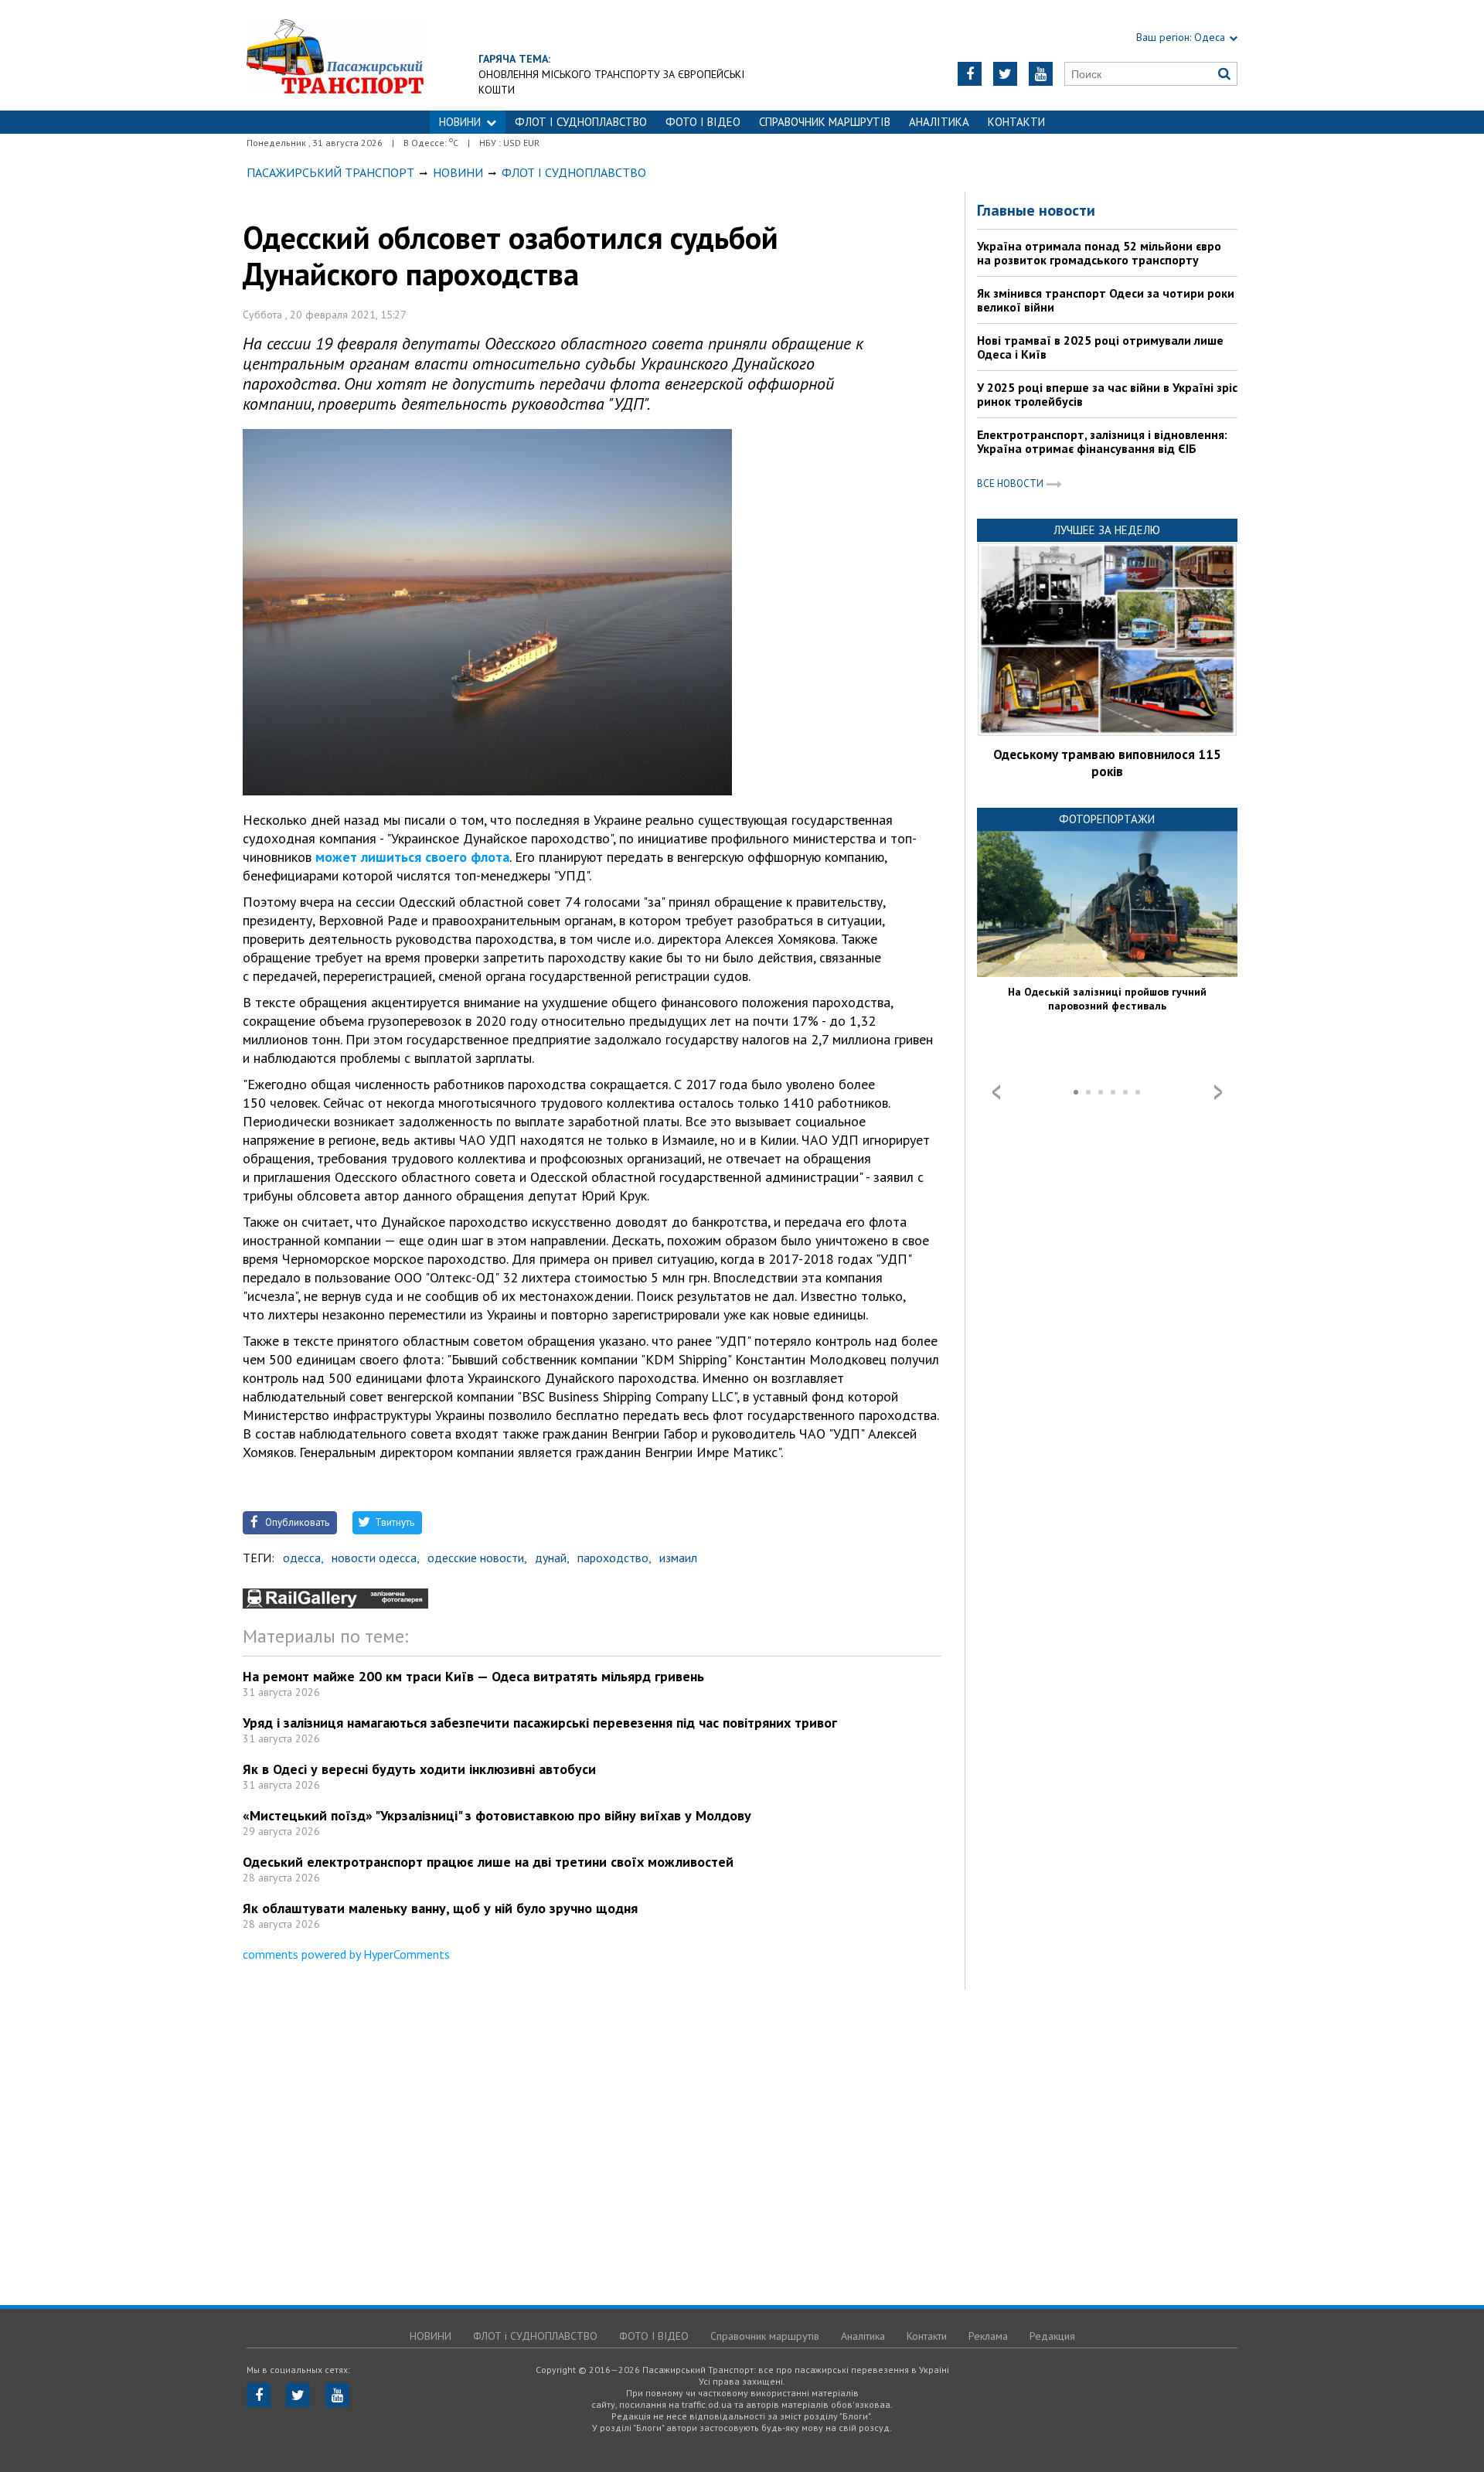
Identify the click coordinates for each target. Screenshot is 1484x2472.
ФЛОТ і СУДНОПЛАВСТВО (581, 122)
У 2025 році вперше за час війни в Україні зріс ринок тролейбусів (1107, 394)
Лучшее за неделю (1107, 530)
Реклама (988, 2336)
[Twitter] (1005, 74)
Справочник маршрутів (825, 122)
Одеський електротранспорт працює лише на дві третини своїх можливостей (488, 1862)
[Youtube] (1041, 74)
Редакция (1052, 2336)
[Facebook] (970, 74)
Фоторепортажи (1107, 819)
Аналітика (939, 122)
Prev (996, 1092)
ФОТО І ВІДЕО (703, 122)
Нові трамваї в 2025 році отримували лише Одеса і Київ (1100, 347)
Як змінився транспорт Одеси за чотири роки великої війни (1106, 300)
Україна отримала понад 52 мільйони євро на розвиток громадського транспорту (1099, 253)
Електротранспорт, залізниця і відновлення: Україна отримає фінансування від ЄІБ (1102, 441)
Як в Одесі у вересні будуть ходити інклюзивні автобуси (419, 1769)
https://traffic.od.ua (335, 55)
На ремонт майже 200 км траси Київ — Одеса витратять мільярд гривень (473, 1676)
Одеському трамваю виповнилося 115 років (1107, 763)
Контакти (1016, 122)
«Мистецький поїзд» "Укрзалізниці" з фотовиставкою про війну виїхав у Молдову (497, 1815)
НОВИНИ (460, 122)
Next (1218, 1092)
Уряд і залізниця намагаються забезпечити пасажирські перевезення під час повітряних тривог (540, 1723)
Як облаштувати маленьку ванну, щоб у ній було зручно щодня (440, 1908)
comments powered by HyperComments (346, 1954)
